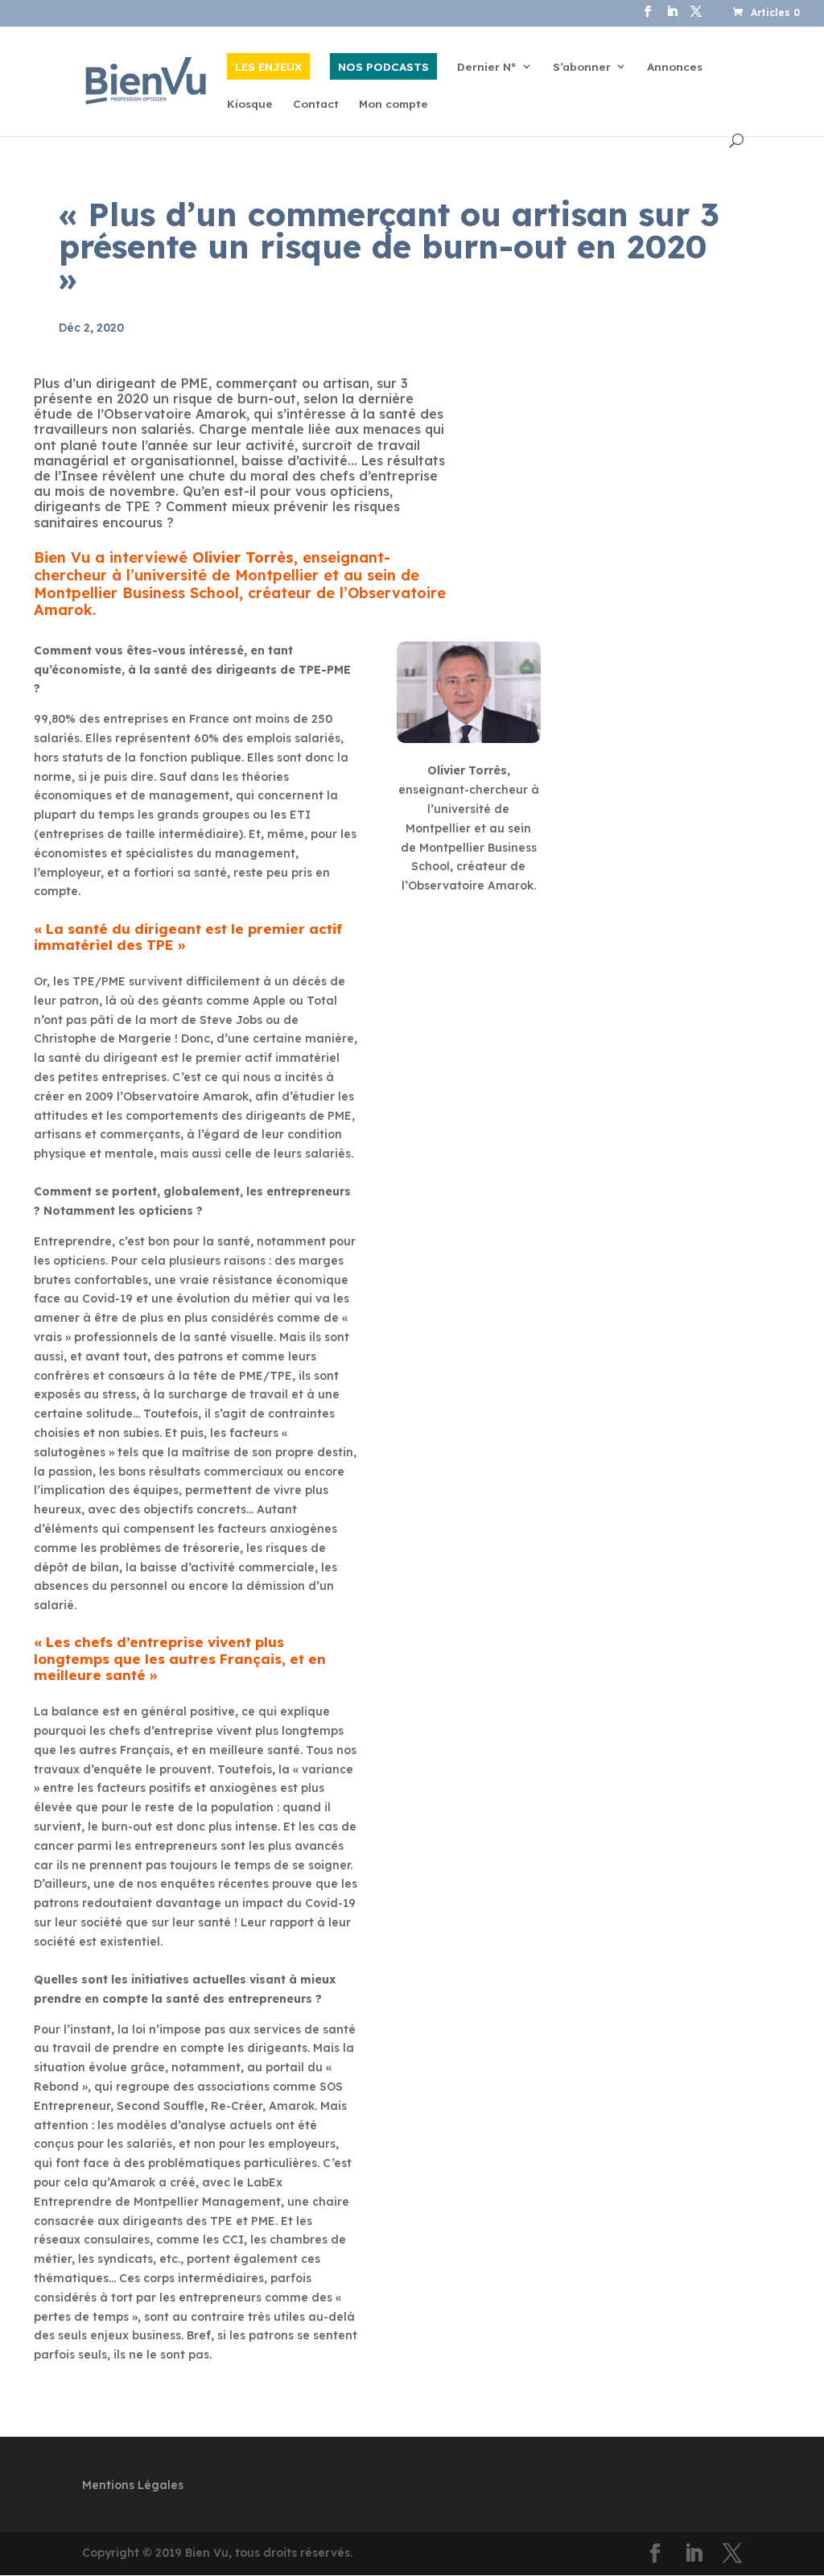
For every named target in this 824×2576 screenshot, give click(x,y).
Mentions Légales (133, 2485)
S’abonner (582, 67)
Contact (316, 104)
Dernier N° (487, 67)
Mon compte (393, 104)
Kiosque (250, 104)
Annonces (675, 67)
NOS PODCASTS (383, 66)
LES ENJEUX (268, 66)
